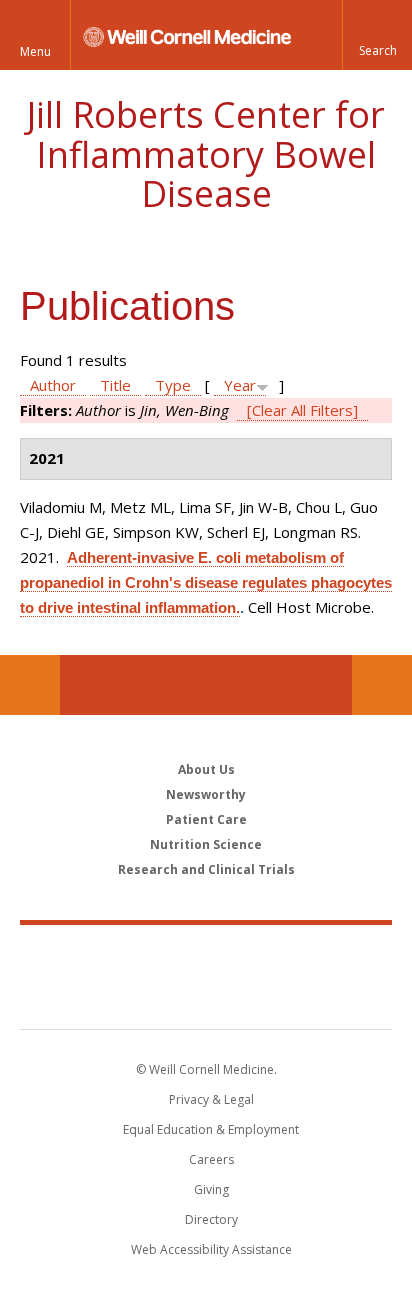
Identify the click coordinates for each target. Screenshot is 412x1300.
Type (173, 385)
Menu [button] (35, 51)
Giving (211, 1189)
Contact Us (382, 685)
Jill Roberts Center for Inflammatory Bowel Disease (206, 154)
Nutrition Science (206, 844)
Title (115, 385)
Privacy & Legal (211, 1099)
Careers (211, 1159)
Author (53, 385)
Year (240, 385)
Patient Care (206, 819)
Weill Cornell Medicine (206, 955)
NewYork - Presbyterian (206, 997)
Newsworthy (206, 794)
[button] (377, 35)
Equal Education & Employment (211, 1129)
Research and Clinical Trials (206, 869)
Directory (211, 1219)
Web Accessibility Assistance (211, 1249)
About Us (206, 769)
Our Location (30, 685)
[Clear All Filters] (302, 410)
